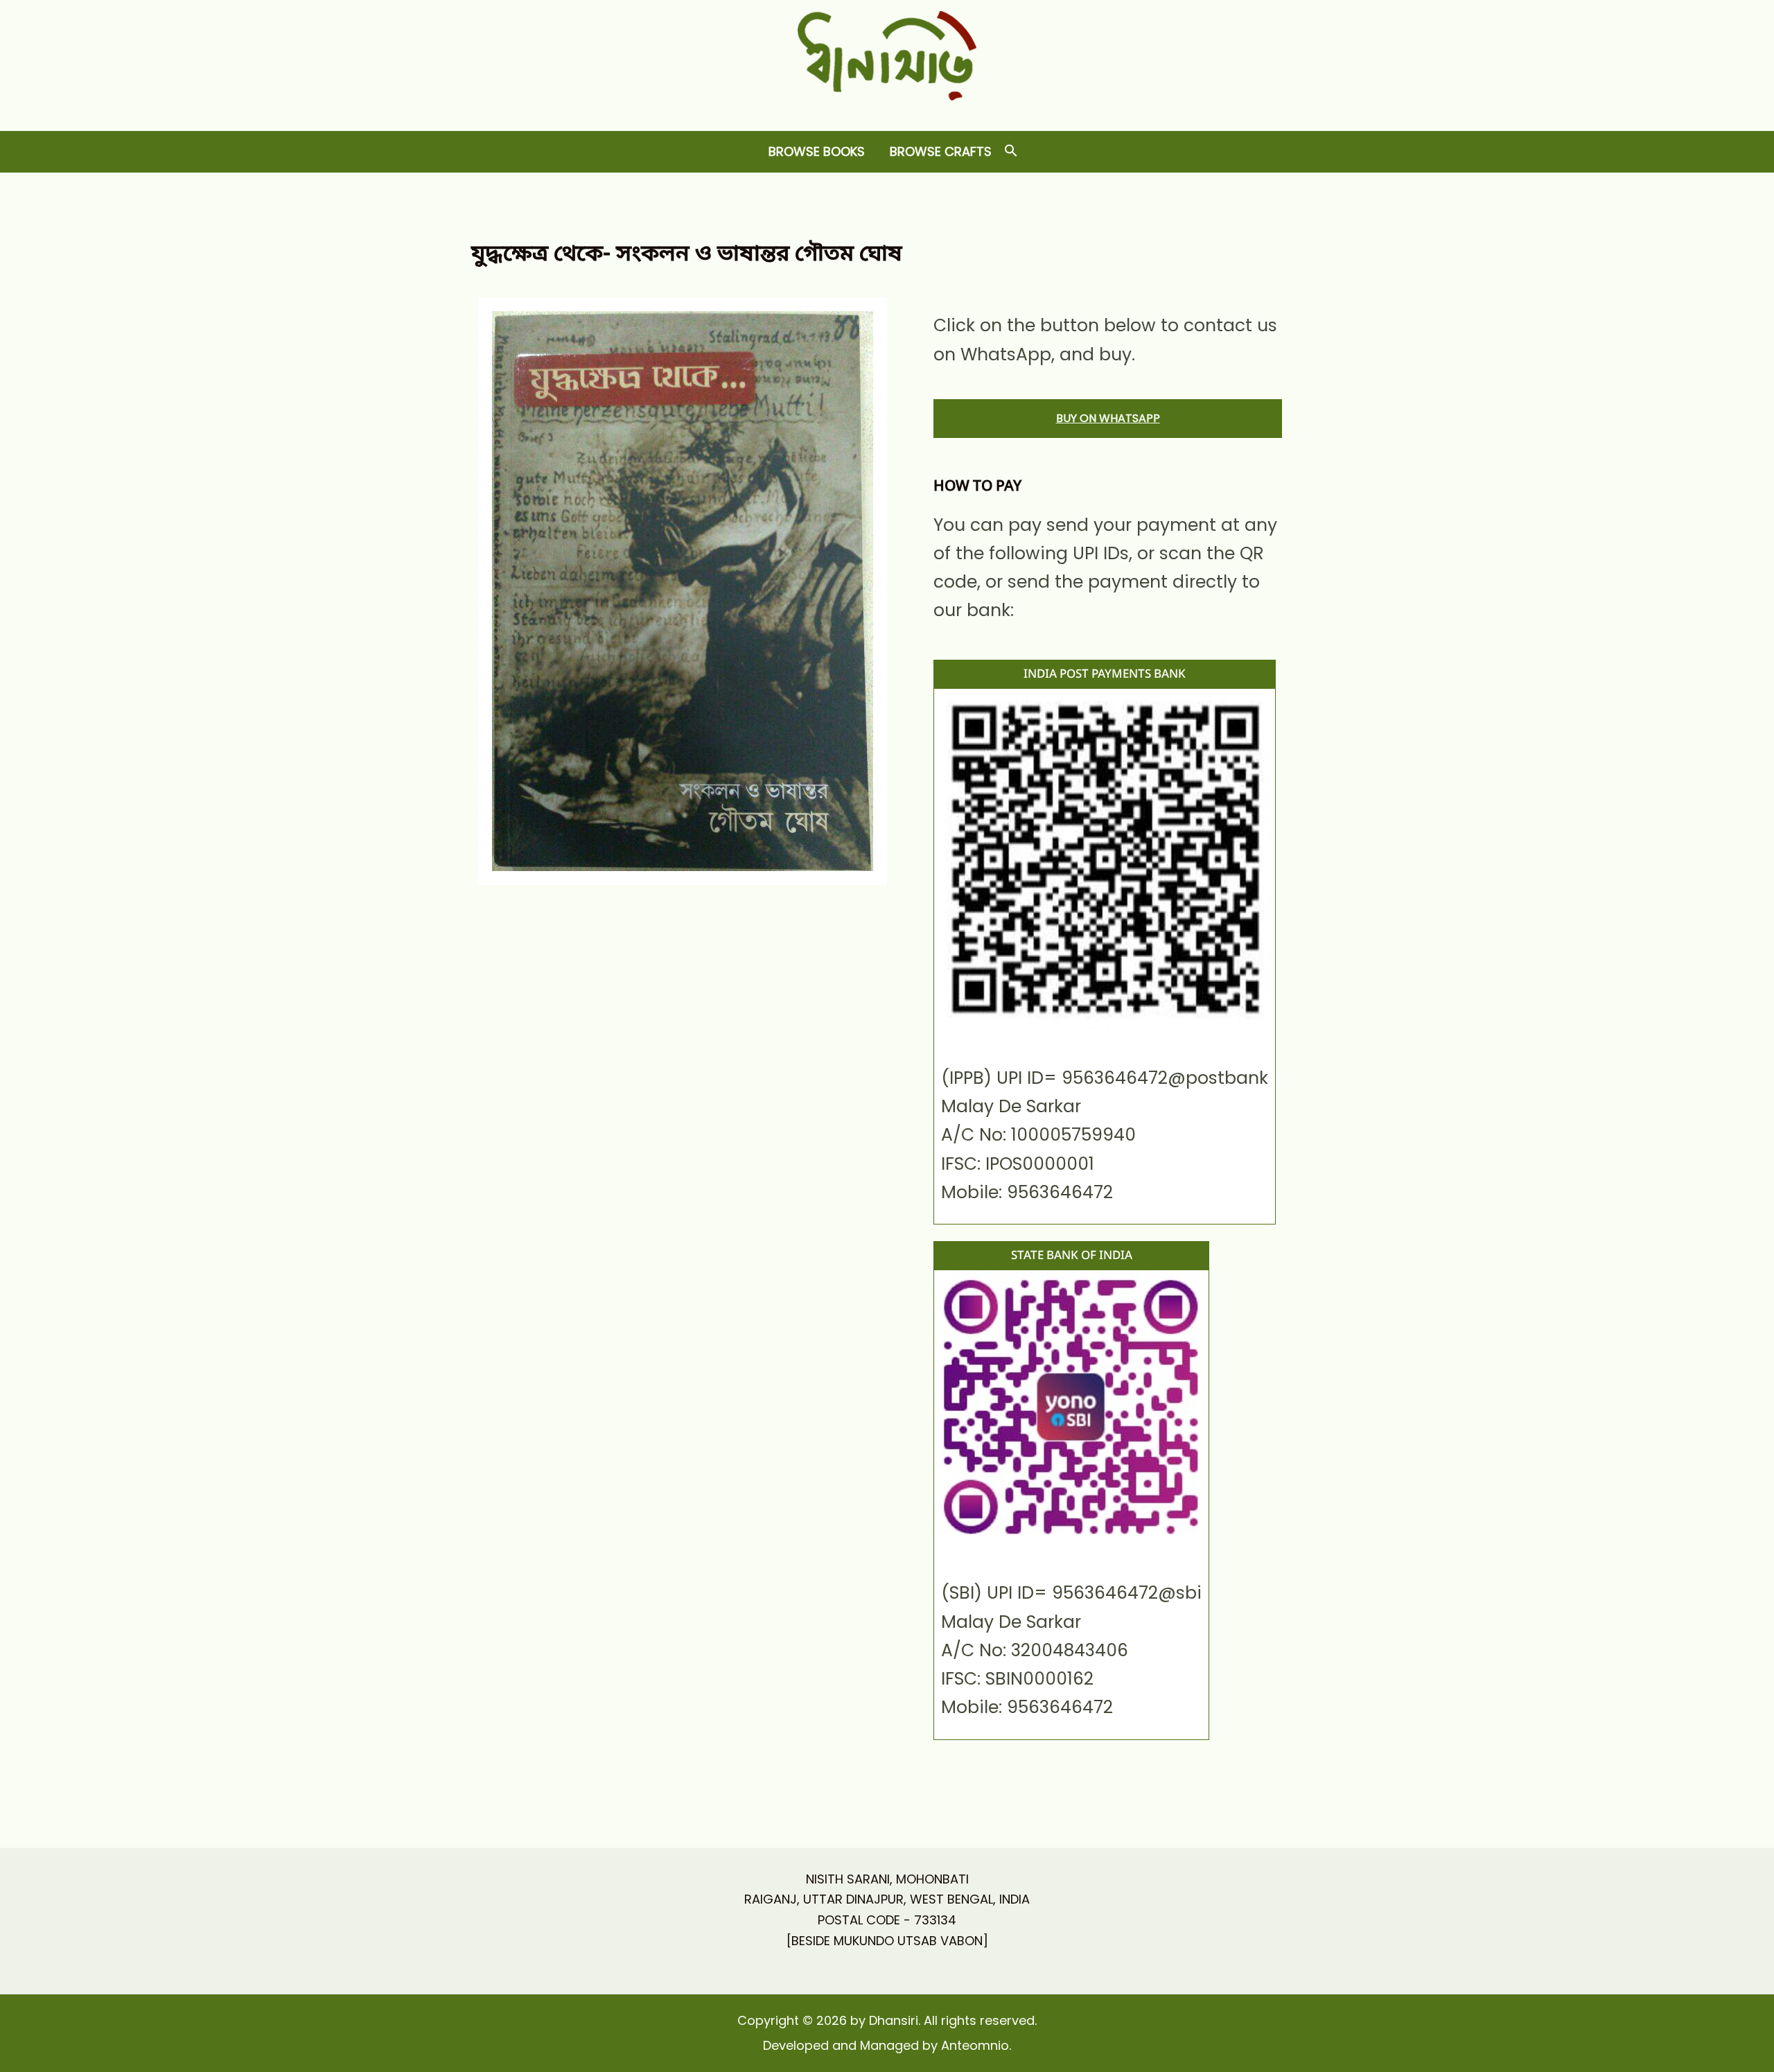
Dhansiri (887, 111)
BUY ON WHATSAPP (1108, 418)
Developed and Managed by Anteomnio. (887, 2045)
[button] (1011, 151)
